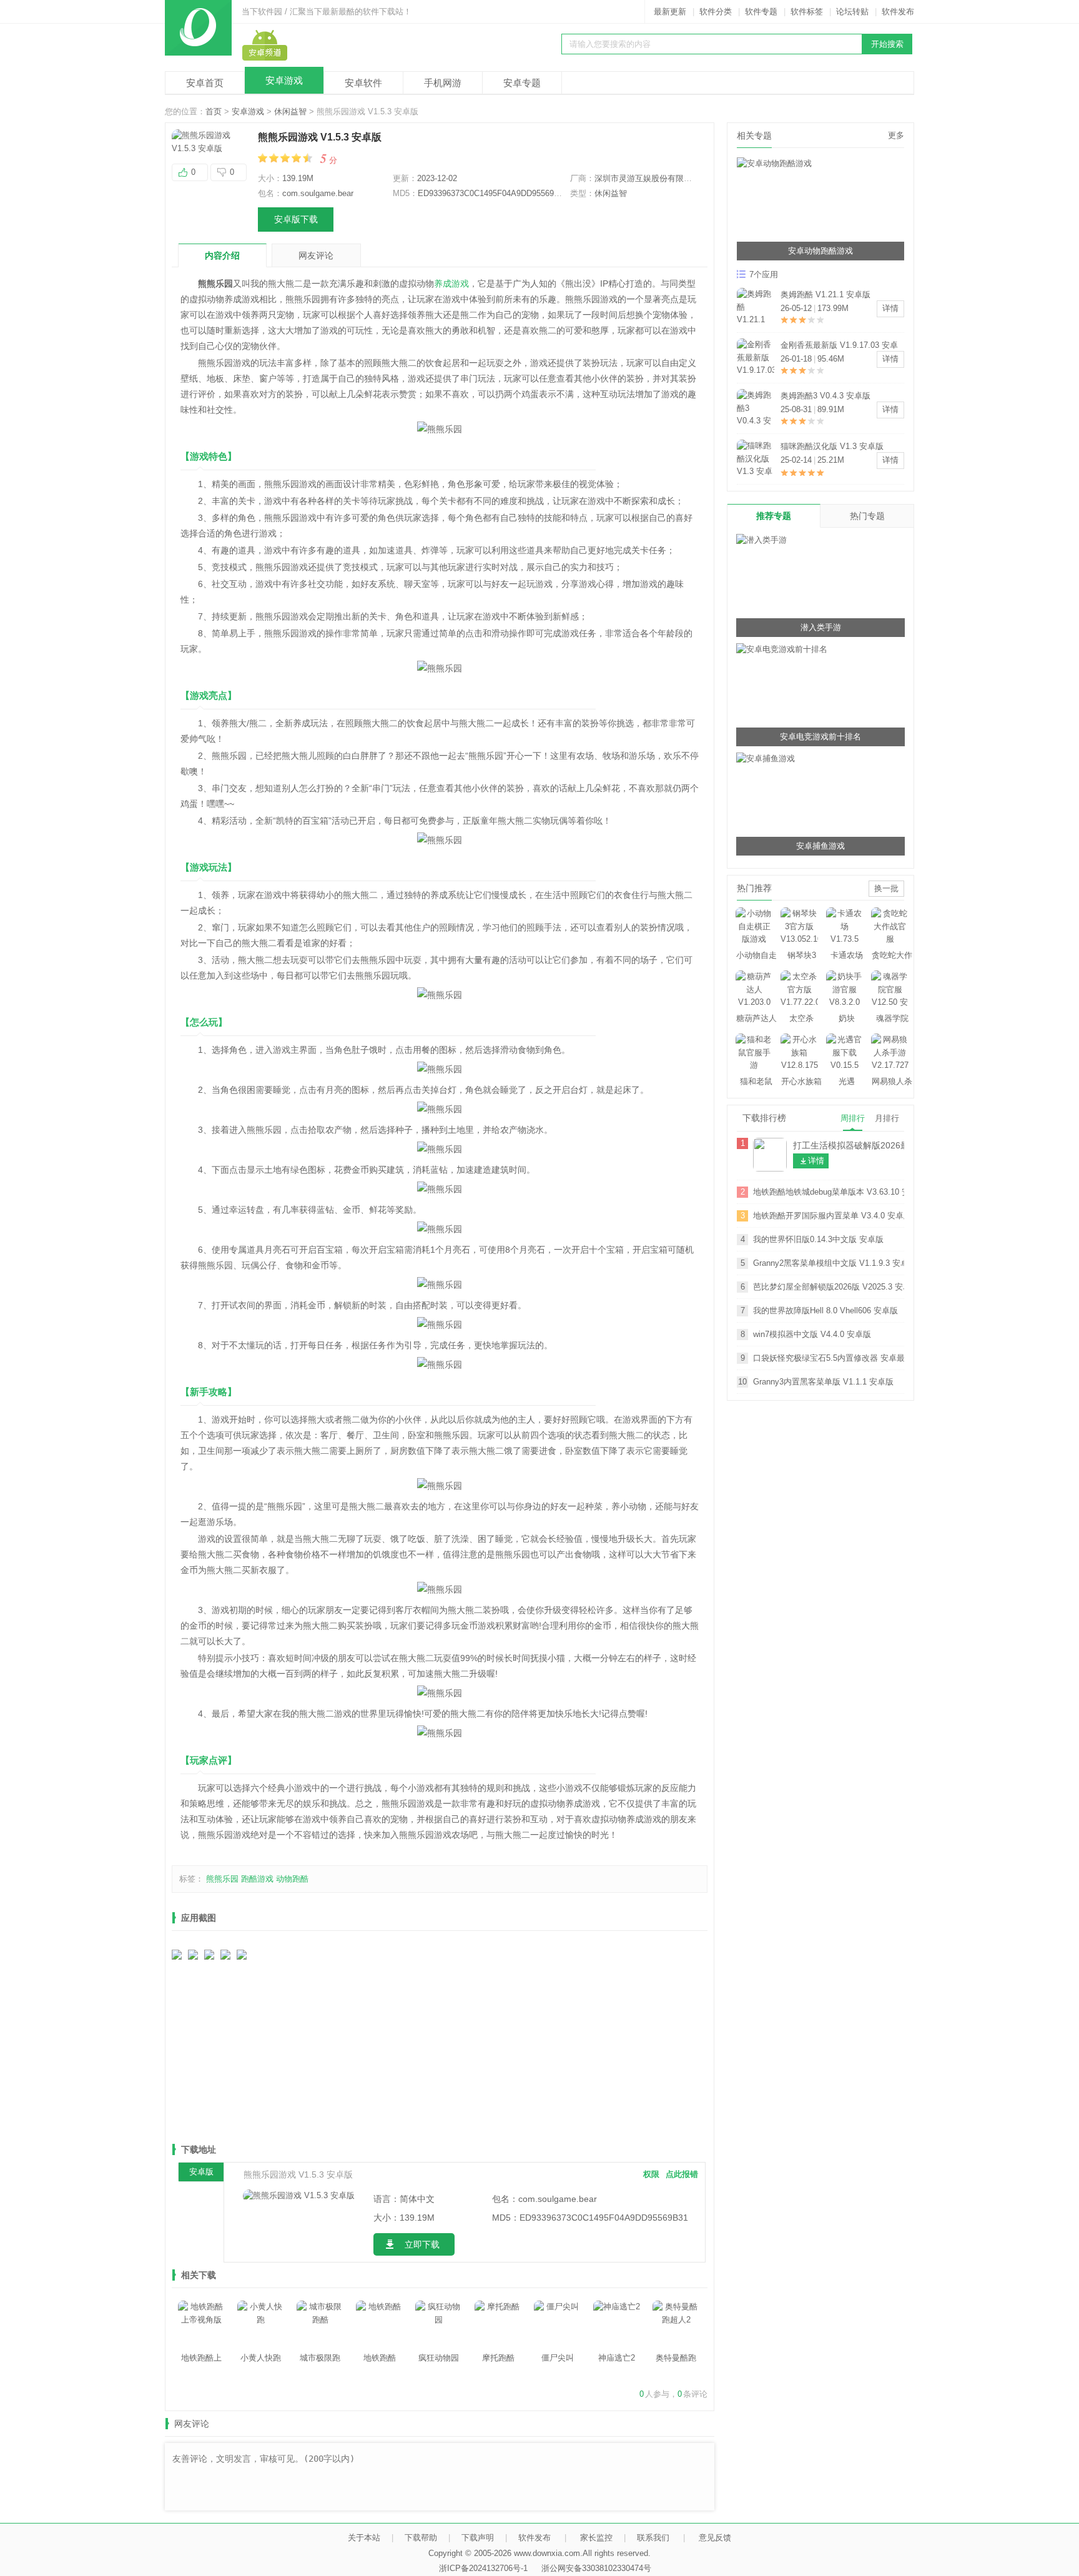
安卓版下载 (296, 219)
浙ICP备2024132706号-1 (483, 2568)
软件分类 (716, 12)
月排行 (887, 1118)
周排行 (853, 1118)
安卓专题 (522, 83)
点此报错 (682, 2174)
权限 (651, 2174)
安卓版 (201, 2172)
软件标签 (807, 12)
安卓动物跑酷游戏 (820, 251)
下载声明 (478, 2538)
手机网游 (443, 83)
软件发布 (898, 12)
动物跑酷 (292, 1879)
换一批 (886, 888)
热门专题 (867, 516)
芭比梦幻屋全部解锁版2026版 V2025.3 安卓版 (829, 1287)
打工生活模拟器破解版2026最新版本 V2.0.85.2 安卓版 (849, 1145)
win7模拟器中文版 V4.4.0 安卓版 (812, 1334)
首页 (214, 111)
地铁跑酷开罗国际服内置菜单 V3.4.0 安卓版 (829, 1216)
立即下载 (422, 2244)
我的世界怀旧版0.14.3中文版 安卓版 (818, 1239)
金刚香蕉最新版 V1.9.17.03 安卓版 (839, 346)
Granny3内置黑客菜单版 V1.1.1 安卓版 (823, 1382)
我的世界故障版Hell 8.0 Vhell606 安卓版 (825, 1310)
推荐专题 (774, 516)
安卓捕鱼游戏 (820, 846)
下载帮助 (421, 2538)
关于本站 (364, 2538)
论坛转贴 (852, 12)
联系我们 (653, 2538)
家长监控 (596, 2538)
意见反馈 (715, 2538)
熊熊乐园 (222, 1879)
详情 (890, 308)
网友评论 (316, 255)
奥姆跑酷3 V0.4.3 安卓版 (825, 396)
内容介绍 (222, 255)
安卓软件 (363, 83)
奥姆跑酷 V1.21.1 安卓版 (825, 294)
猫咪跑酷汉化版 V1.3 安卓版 (832, 446)
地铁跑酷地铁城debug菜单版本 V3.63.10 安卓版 (829, 1192)
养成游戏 (451, 284)
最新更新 (670, 12)
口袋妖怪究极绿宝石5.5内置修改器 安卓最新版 (829, 1358)
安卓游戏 (284, 80)
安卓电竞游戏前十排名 (820, 737)
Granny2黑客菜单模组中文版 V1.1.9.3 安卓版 (829, 1263)
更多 (896, 135)
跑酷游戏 (257, 1879)
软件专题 (761, 12)
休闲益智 (290, 111)
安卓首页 (205, 83)
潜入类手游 (821, 627)
